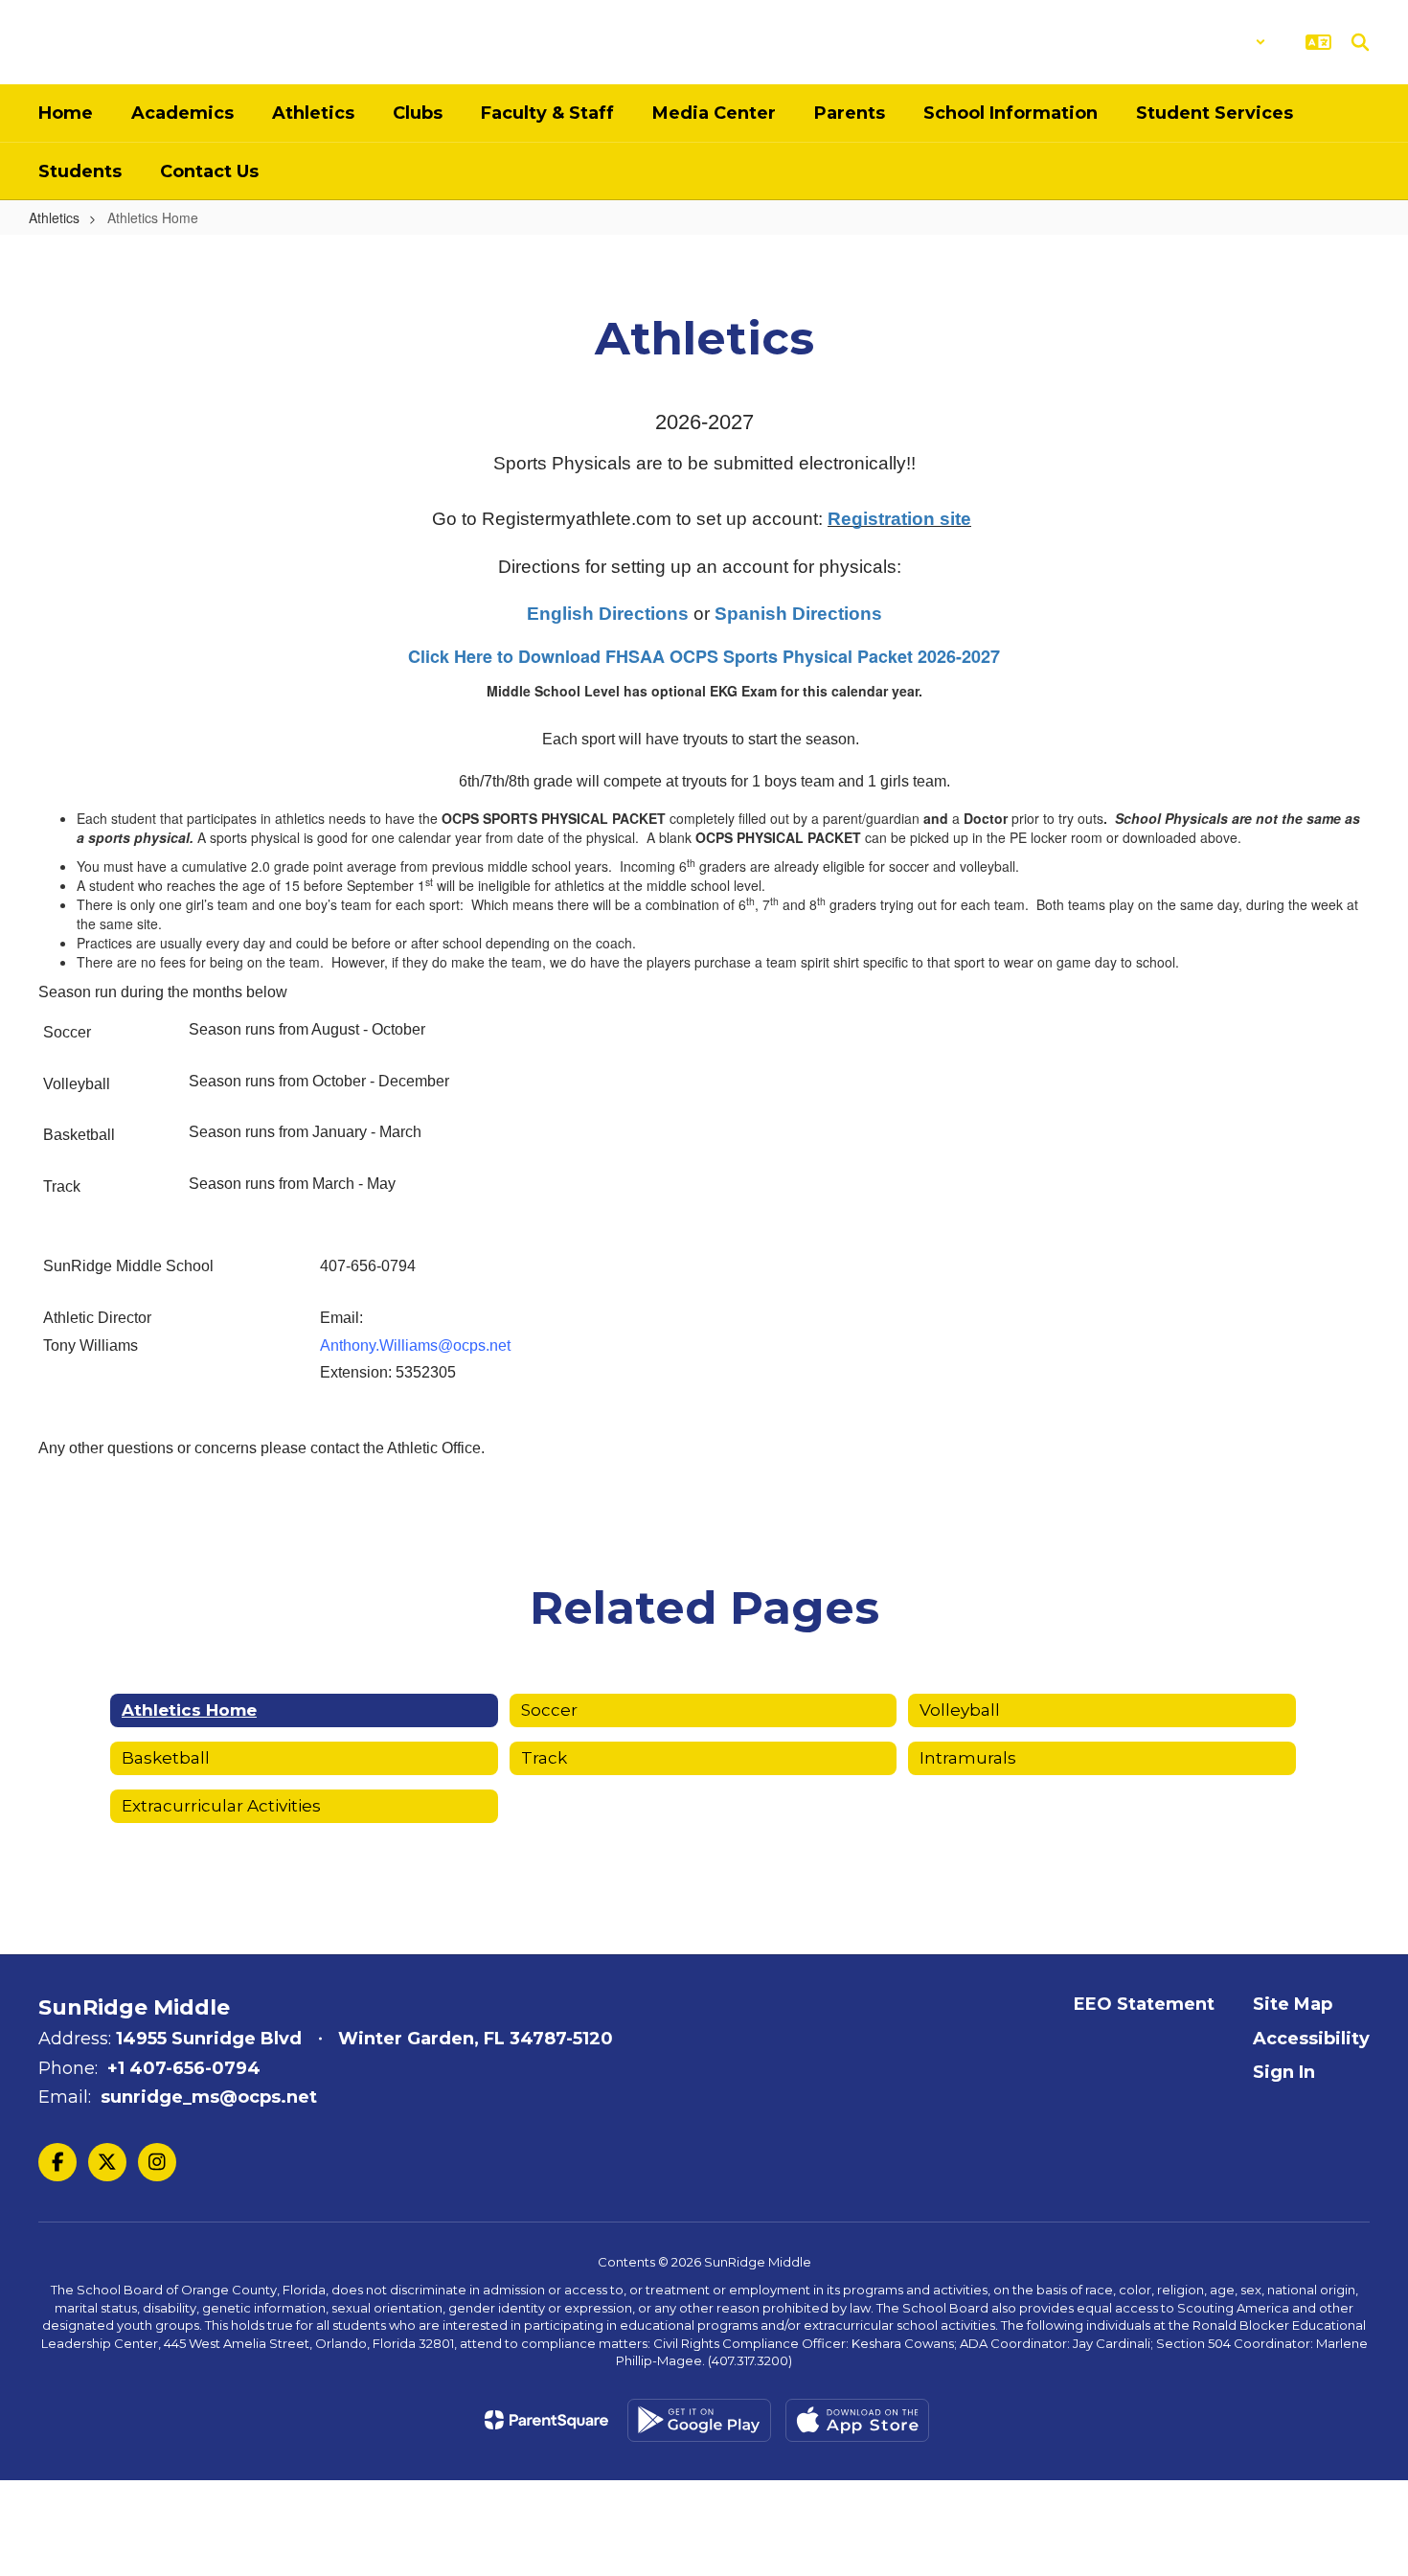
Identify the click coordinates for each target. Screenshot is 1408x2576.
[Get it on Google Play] (699, 2420)
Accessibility (1311, 2039)
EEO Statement (1144, 2004)
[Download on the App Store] (857, 2420)
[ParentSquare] (546, 2420)
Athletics (54, 217)
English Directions (608, 614)
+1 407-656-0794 (184, 2068)
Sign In (1284, 2072)
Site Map (1293, 2004)
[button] (1216, 42)
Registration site (899, 519)
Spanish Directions (798, 614)
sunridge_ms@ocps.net (209, 2097)
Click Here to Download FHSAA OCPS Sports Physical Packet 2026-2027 (704, 656)
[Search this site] (1360, 42)
